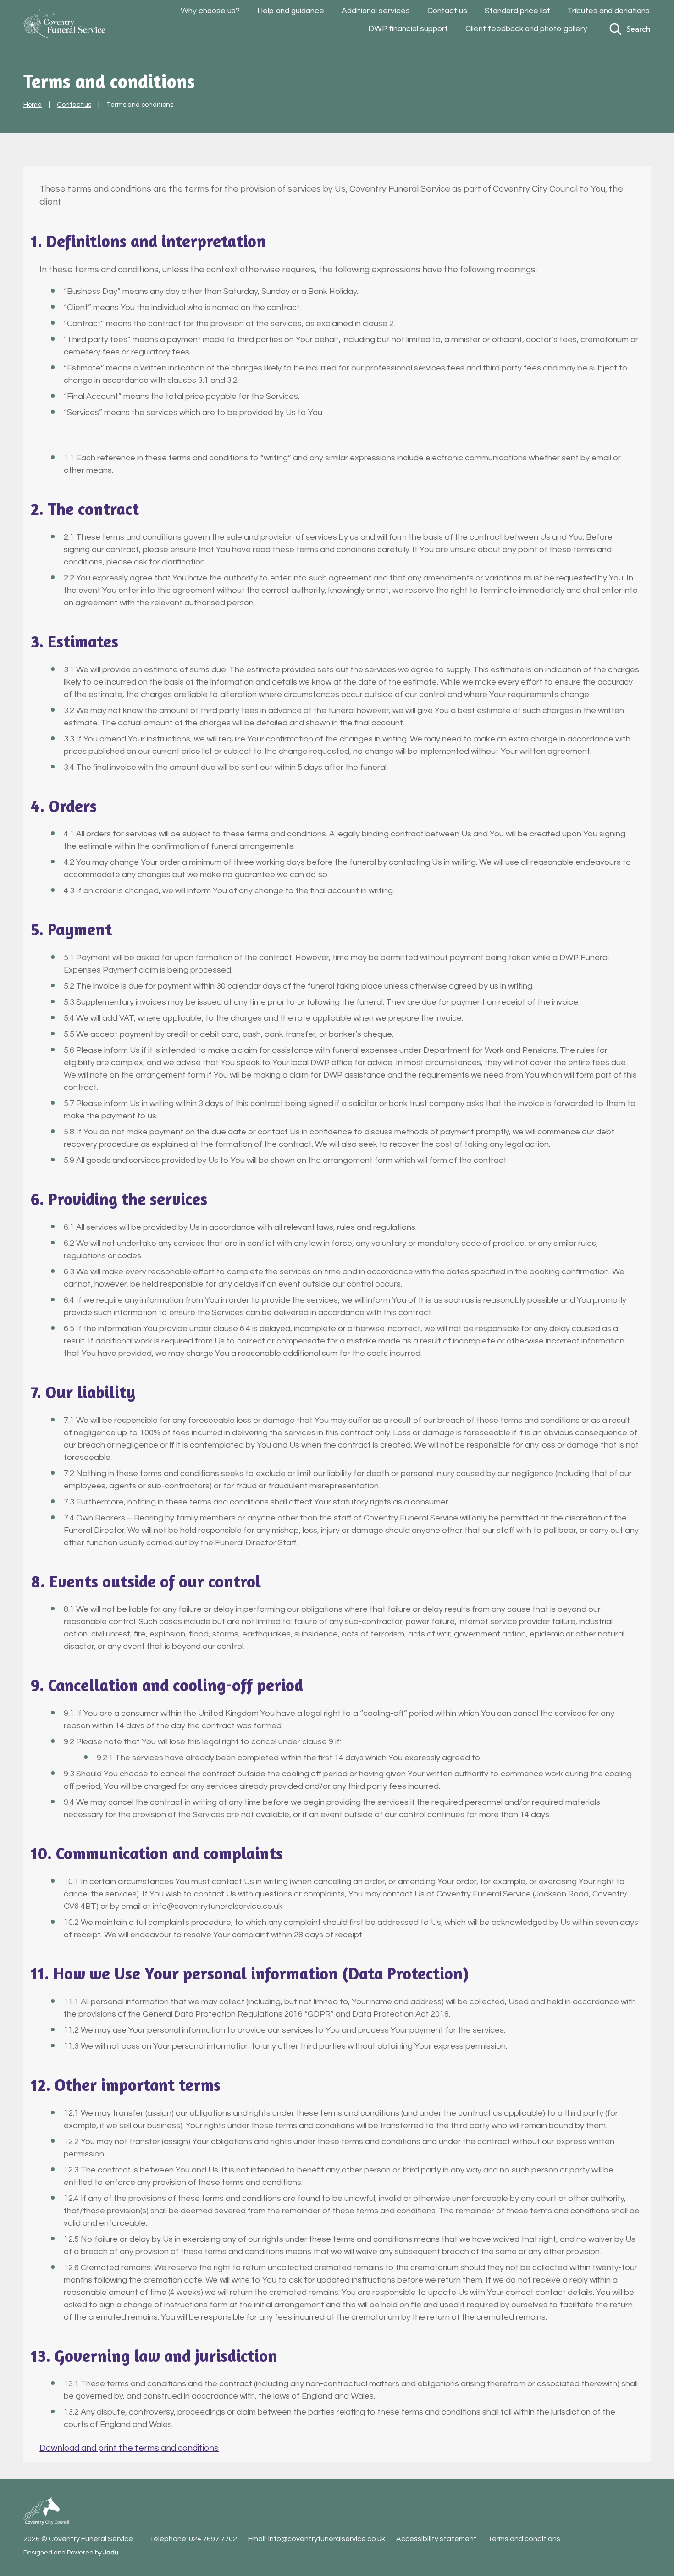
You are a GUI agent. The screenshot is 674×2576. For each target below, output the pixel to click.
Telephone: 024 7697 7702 (193, 2539)
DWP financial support (408, 29)
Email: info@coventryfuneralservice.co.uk (317, 2539)
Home (33, 105)
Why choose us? (210, 11)
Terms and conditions (524, 2539)
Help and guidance (291, 11)
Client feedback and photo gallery (526, 29)
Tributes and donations (609, 11)
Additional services (376, 11)
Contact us (447, 11)
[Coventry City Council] (46, 2511)
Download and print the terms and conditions (129, 2448)
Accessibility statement (436, 2539)
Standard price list (517, 11)
